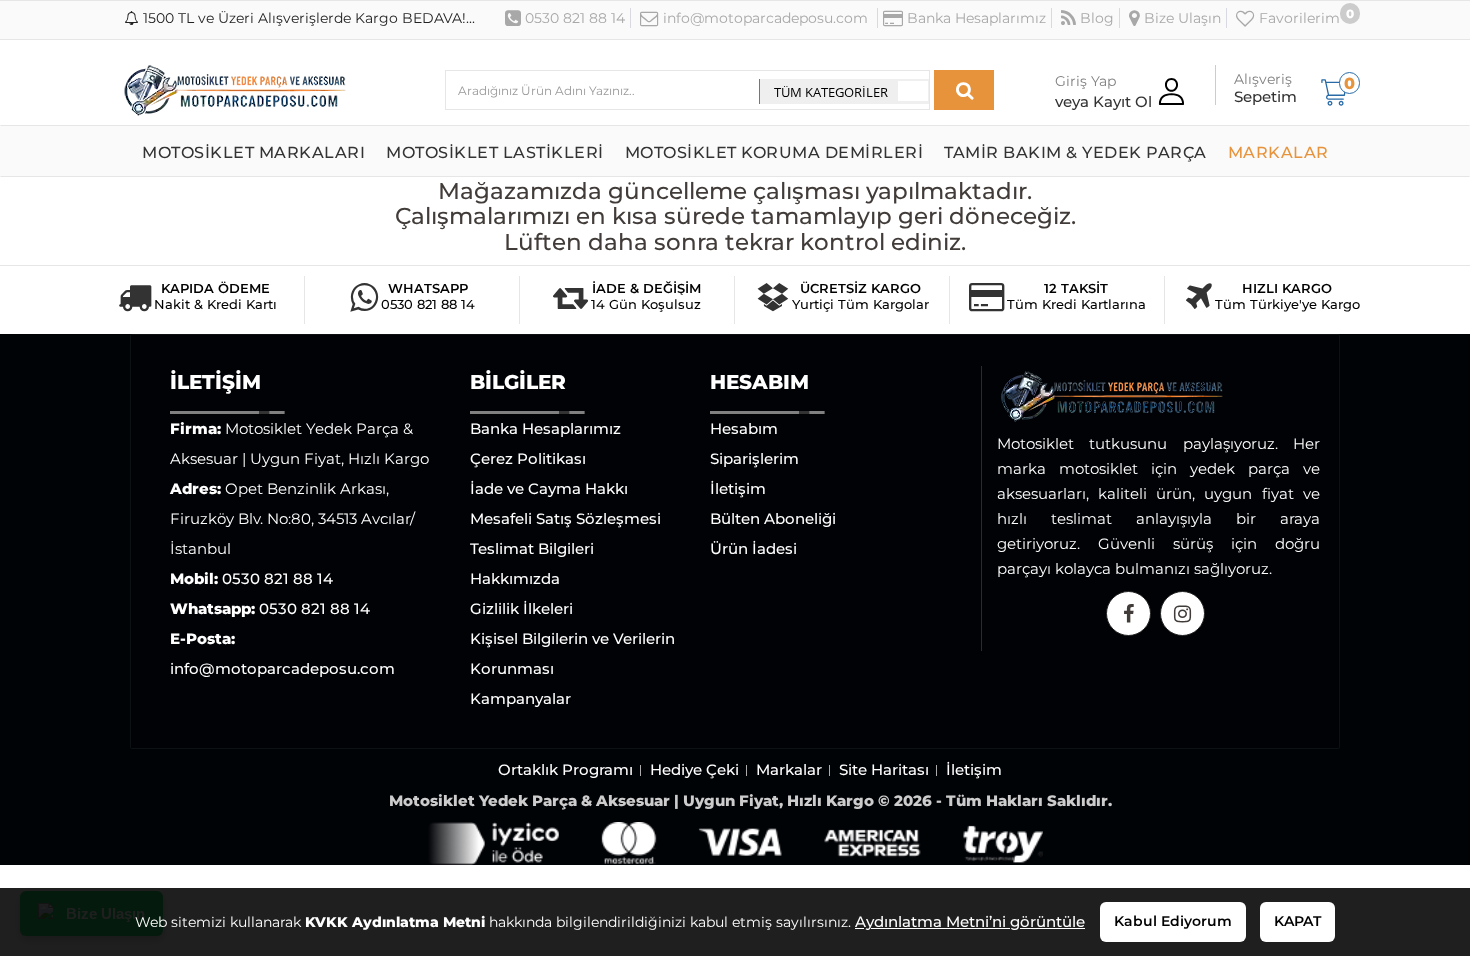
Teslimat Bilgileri (532, 548)
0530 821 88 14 (573, 18)
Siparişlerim (754, 458)
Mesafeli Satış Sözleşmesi (565, 518)
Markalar (789, 769)
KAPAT (1297, 921)
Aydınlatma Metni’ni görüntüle (970, 921)
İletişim (738, 488)
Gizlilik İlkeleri (521, 608)
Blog (1095, 18)
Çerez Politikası (528, 458)
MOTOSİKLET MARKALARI (253, 152)
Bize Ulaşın (1180, 18)
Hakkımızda (515, 578)
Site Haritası (884, 769)
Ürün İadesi (753, 548)
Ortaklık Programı (565, 769)
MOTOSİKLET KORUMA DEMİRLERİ (774, 152)
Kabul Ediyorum (1173, 921)
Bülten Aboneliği (773, 518)
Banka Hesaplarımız (974, 18)
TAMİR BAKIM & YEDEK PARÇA (1075, 152)
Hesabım (744, 428)
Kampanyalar (520, 698)
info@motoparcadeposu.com (763, 18)
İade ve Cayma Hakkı (549, 488)
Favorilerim (1297, 18)
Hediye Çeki (694, 769)
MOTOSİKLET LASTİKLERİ (495, 152)
